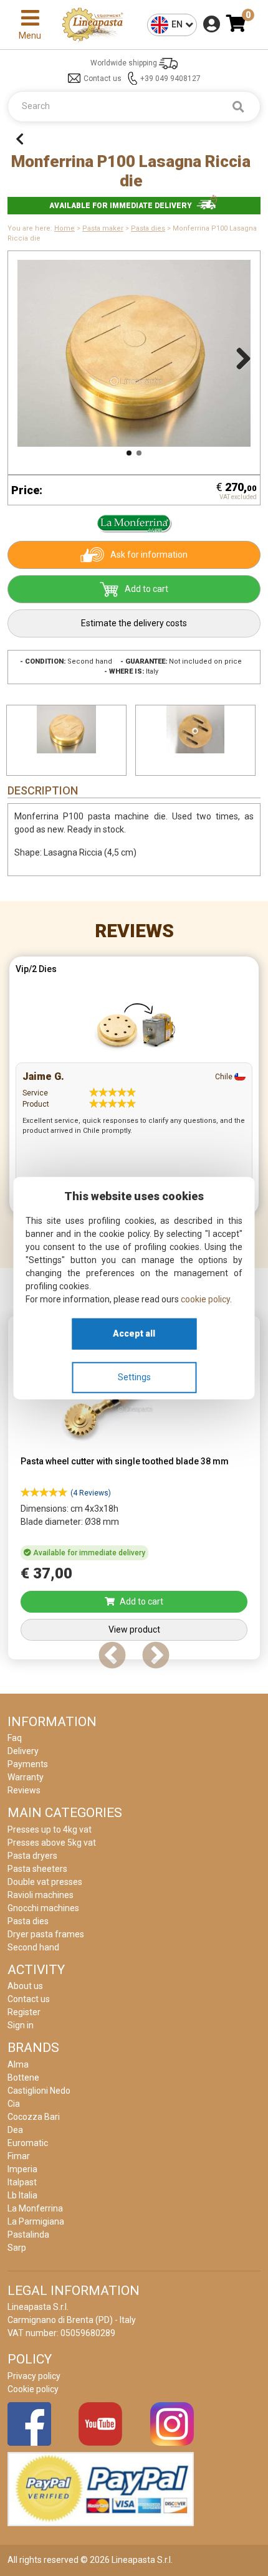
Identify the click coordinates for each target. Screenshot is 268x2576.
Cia (14, 2104)
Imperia (22, 2169)
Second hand (33, 1947)
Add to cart (146, 589)
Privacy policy (34, 2376)
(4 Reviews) (91, 1493)
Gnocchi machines (43, 1908)
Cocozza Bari (34, 2117)
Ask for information (149, 555)
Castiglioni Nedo (39, 2091)
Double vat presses (45, 1882)
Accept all (134, 1333)
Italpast (22, 2182)
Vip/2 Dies (36, 969)
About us (25, 1986)
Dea (15, 2130)
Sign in (21, 2025)
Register (24, 2012)
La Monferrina (35, 2208)
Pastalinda (28, 2235)
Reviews (134, 931)
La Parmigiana (36, 2221)
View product (134, 1629)
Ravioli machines (41, 1895)
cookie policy (205, 1299)
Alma (18, 2064)
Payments (28, 1764)
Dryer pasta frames (46, 1934)
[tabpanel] (134, 1089)
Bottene (23, 2077)
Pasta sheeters (37, 1869)
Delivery (23, 1751)
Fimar (19, 2156)
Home (65, 228)
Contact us (103, 79)
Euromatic (28, 2143)
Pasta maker (103, 228)
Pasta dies (148, 228)
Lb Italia (22, 2195)
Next (239, 356)
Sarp (17, 2248)
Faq (15, 1738)
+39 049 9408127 (170, 79)
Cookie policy (33, 2389)
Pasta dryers (32, 1856)
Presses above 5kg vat (52, 1843)
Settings (134, 1377)
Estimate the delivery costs (134, 623)
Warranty (26, 1777)
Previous (29, 356)
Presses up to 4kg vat (50, 1829)
